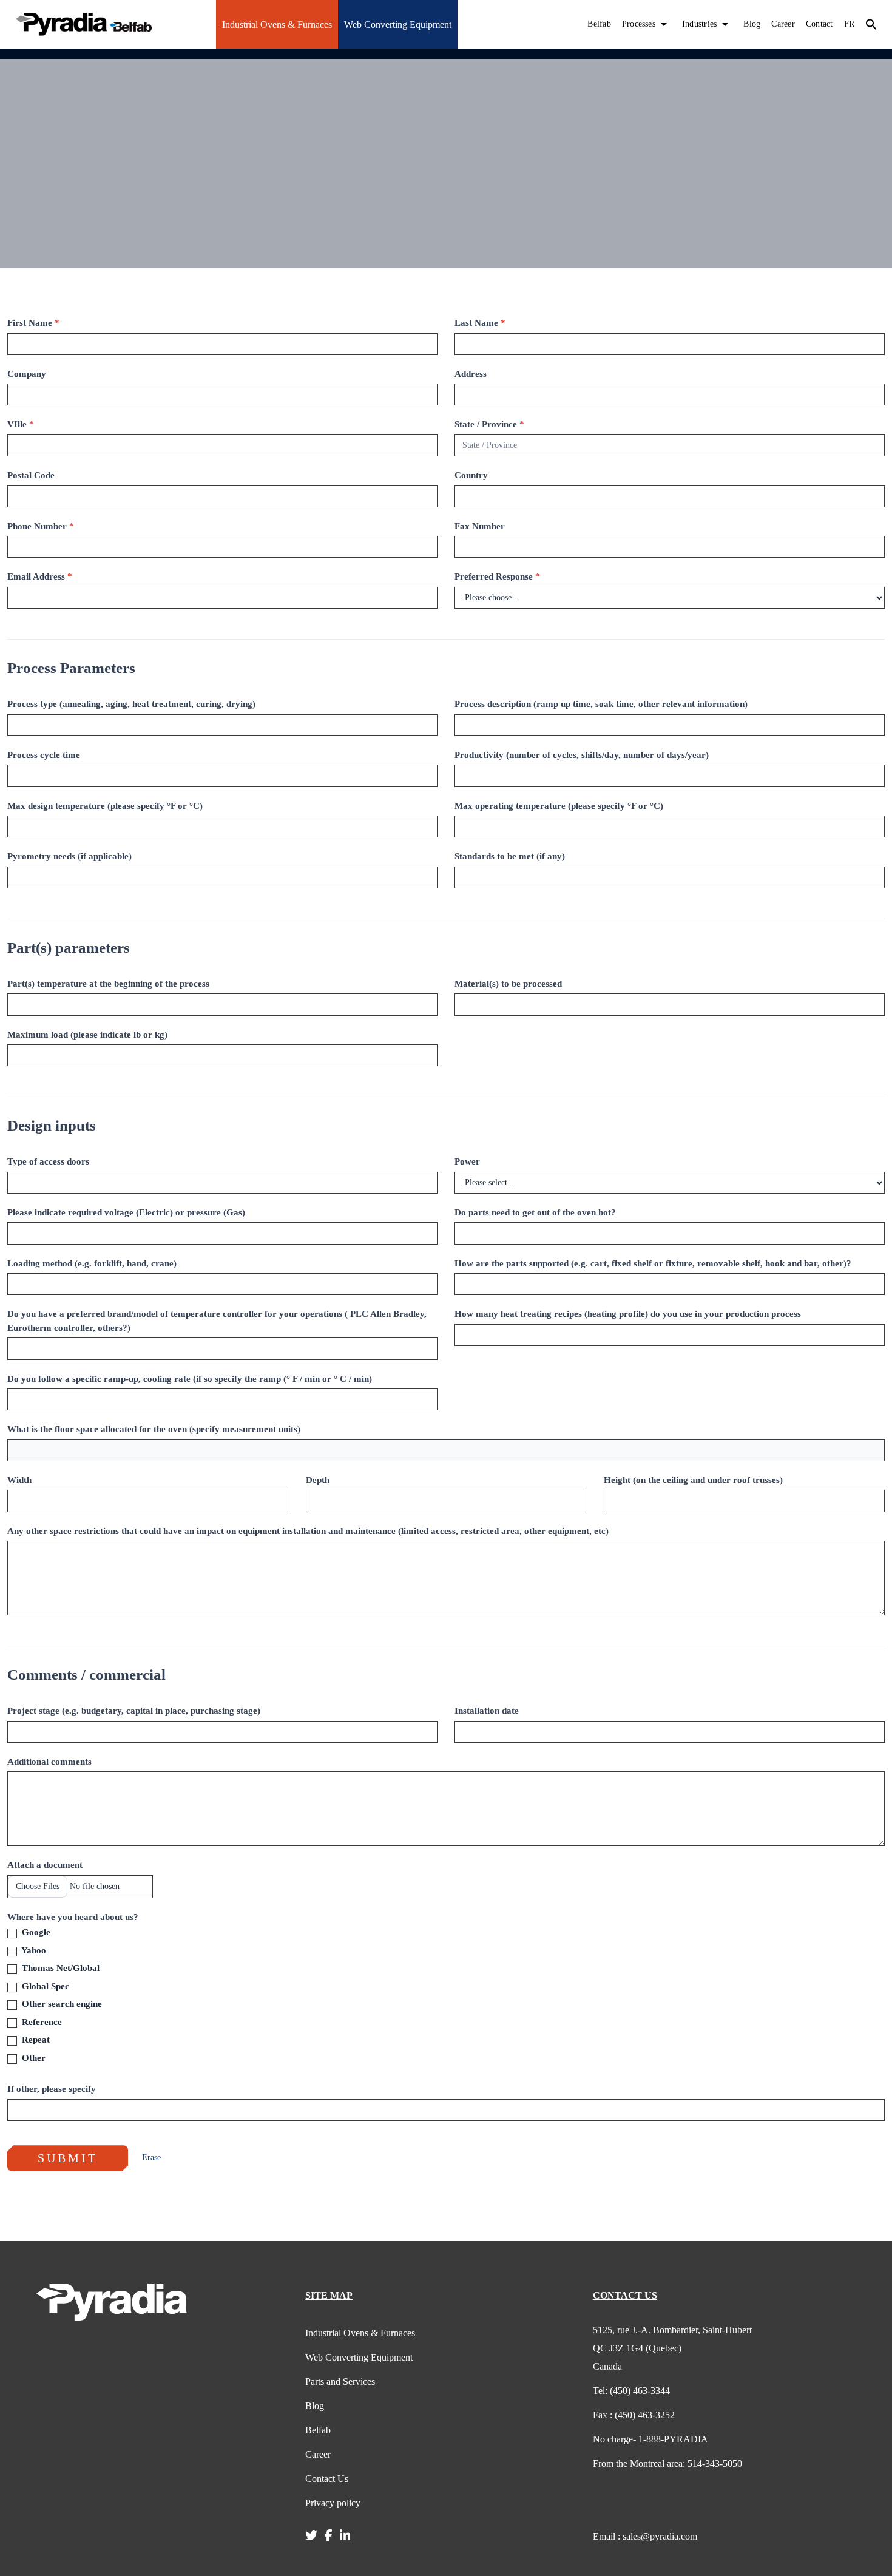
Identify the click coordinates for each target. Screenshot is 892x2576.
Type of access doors (48, 1161)
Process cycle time (44, 755)
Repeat (35, 2040)
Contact (819, 24)
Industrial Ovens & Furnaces (277, 25)
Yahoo (33, 1950)
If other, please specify (52, 2089)
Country (471, 475)
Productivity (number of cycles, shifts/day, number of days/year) (582, 755)
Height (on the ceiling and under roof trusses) (693, 1480)
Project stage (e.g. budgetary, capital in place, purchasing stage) (134, 1711)
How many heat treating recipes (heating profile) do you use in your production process (628, 1314)
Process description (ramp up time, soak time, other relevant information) (601, 704)
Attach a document (45, 1865)
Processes (639, 24)
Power (467, 1161)
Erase (151, 2158)
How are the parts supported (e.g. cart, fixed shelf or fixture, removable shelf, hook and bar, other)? (653, 1263)
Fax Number (480, 526)
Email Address (40, 576)
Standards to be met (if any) (510, 856)
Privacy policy (333, 2503)
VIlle (21, 424)
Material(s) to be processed (508, 984)
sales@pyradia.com (645, 2536)
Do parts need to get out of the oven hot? (535, 1212)
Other (32, 2058)
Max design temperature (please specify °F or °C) (105, 806)
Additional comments (49, 1762)
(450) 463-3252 (634, 2415)
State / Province (489, 424)
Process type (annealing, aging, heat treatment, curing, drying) (131, 704)
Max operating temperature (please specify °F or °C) (559, 806)
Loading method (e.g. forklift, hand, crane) (92, 1263)
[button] (871, 24)
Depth (318, 1480)
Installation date (487, 1711)
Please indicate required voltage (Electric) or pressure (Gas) (126, 1212)
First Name (33, 323)
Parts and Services (340, 2382)
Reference (41, 2022)
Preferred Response (497, 576)
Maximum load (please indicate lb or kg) (87, 1035)
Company (27, 374)
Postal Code (31, 475)
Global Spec (44, 1986)
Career (783, 24)
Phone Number (41, 526)
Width (19, 1480)
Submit (68, 2158)
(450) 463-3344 (631, 2391)
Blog (752, 24)
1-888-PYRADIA (650, 2439)
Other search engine (61, 2004)
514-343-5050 (667, 2463)
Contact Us (327, 2479)
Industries (699, 24)
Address (471, 374)
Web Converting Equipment (398, 25)
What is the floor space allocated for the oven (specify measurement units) (154, 1429)
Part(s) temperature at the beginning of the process (108, 984)
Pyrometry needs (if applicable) (69, 856)
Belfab (599, 24)
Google (35, 1932)
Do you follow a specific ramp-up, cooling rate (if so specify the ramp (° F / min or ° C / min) (190, 1379)
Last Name (480, 323)
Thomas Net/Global (59, 1968)
